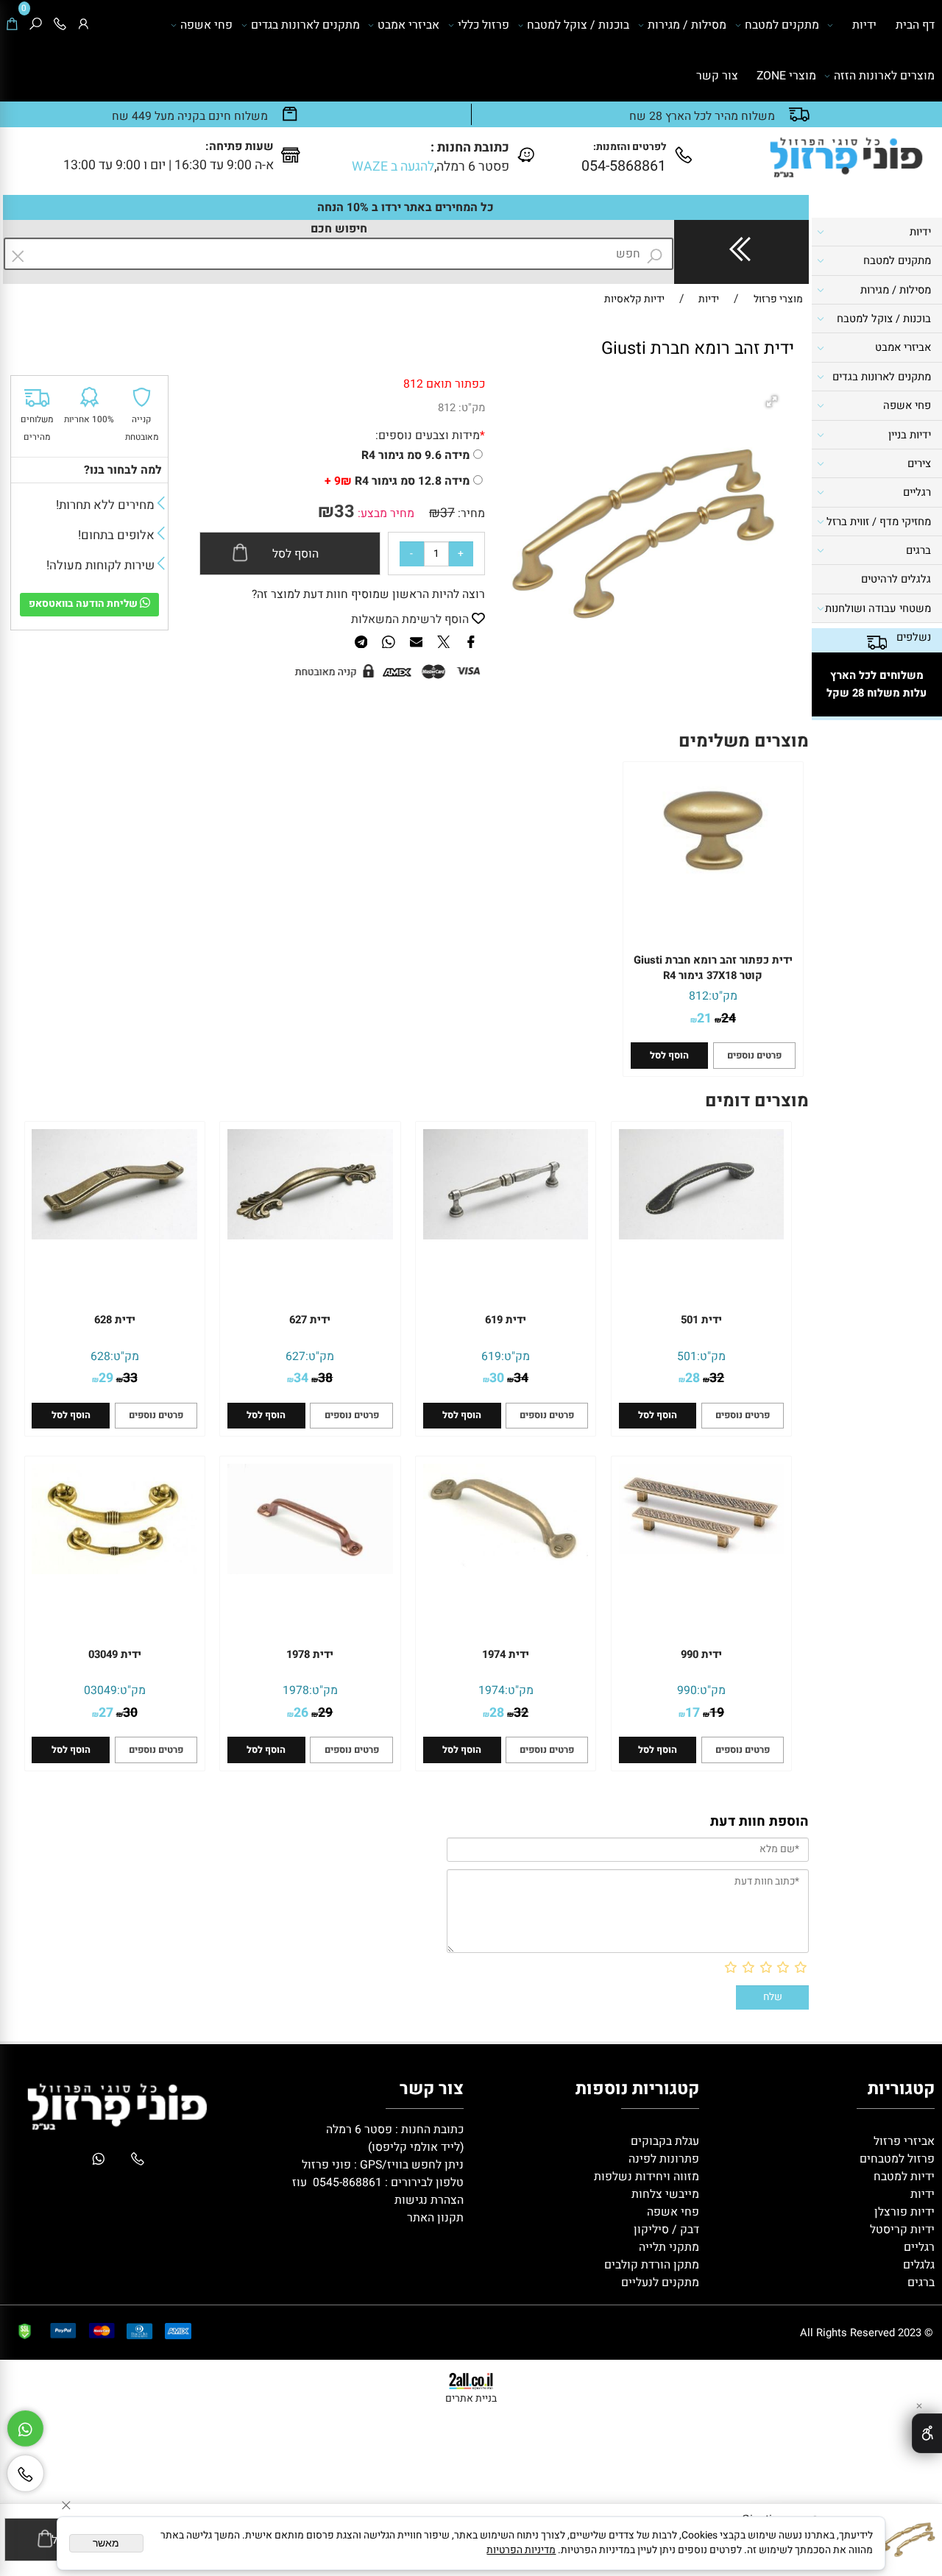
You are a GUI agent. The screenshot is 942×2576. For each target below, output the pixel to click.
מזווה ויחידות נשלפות (645, 2177)
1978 (296, 1690)
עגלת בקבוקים (665, 2141)
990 (687, 1690)
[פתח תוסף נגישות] (927, 2433)
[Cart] (12, 25)
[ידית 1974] (506, 1564)
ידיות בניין (910, 435)
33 (344, 512)
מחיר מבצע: (385, 513)
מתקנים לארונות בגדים (305, 25)
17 (693, 1712)
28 (693, 1378)
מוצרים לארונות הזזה (884, 76)
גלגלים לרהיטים (896, 579)
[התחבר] (84, 25)
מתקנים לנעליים (660, 2283)
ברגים (918, 551)
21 (704, 1018)
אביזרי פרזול (903, 2141)
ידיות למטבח (903, 2177)
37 (447, 513)
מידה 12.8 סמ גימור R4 (397, 481)
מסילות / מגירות (687, 25)
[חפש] (36, 25)
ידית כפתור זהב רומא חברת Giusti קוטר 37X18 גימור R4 (713, 968)
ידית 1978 (310, 1655)
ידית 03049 (115, 1655)
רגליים (917, 492)
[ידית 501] (701, 1236)
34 (521, 1378)
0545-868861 (347, 2182)
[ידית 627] (310, 1236)
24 (729, 1018)
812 (447, 408)
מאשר (106, 2543)
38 (325, 1378)
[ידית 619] (506, 1236)
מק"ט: (472, 408)
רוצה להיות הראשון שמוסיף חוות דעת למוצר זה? (368, 594)
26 (301, 1712)
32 (717, 1378)
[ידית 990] (701, 1550)
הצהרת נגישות (429, 2200)
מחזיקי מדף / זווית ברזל (879, 522)
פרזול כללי (484, 25)
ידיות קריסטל (901, 2230)
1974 (492, 1690)
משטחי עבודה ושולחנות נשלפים (878, 623)
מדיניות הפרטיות (521, 2550)
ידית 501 (701, 1320)
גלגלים (917, 2265)
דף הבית (915, 25)
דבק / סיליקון (665, 2230)
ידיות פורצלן (903, 2212)
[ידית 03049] (114, 1570)
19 (717, 1712)
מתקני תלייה (669, 2247)
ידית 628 (115, 1320)
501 (687, 1356)
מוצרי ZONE (786, 76)
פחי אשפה (206, 25)
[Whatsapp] (25, 2429)
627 (295, 1356)
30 (497, 1378)
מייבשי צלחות (664, 2194)
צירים (919, 464)
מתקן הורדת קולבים (650, 2265)
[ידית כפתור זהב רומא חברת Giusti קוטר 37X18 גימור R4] (713, 889)
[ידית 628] (114, 1236)
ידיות (864, 25)
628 (100, 1356)
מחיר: (470, 513)
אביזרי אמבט (408, 25)
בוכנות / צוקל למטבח (578, 25)
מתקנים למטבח (782, 25)
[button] (774, 403)
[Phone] (60, 25)
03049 (100, 1690)
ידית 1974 (506, 1655)
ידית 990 (701, 1655)
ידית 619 (506, 1320)
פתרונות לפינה (662, 2159)
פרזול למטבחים (896, 2159)
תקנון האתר (435, 2218)
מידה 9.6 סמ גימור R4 (415, 455)
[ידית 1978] (310, 1570)
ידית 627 (310, 1320)
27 (106, 1712)
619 (491, 1356)
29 (106, 1378)
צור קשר (717, 76)
